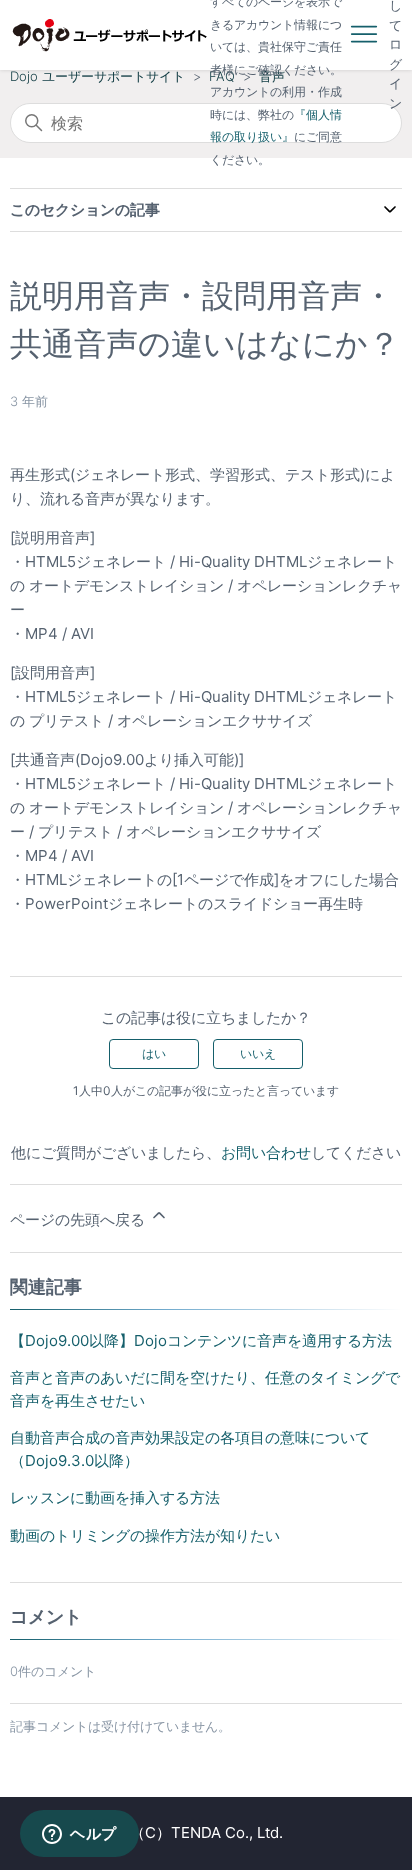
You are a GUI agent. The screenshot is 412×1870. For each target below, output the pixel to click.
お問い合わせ (266, 1152)
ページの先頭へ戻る (79, 1219)
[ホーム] (110, 35)
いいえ (258, 1053)
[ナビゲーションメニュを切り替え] (364, 35)
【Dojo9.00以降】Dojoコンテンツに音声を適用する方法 (201, 1340)
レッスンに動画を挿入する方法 (115, 1497)
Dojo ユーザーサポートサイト (97, 76)
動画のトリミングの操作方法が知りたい (145, 1535)
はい (154, 1053)
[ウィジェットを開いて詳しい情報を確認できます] (79, 1835)
